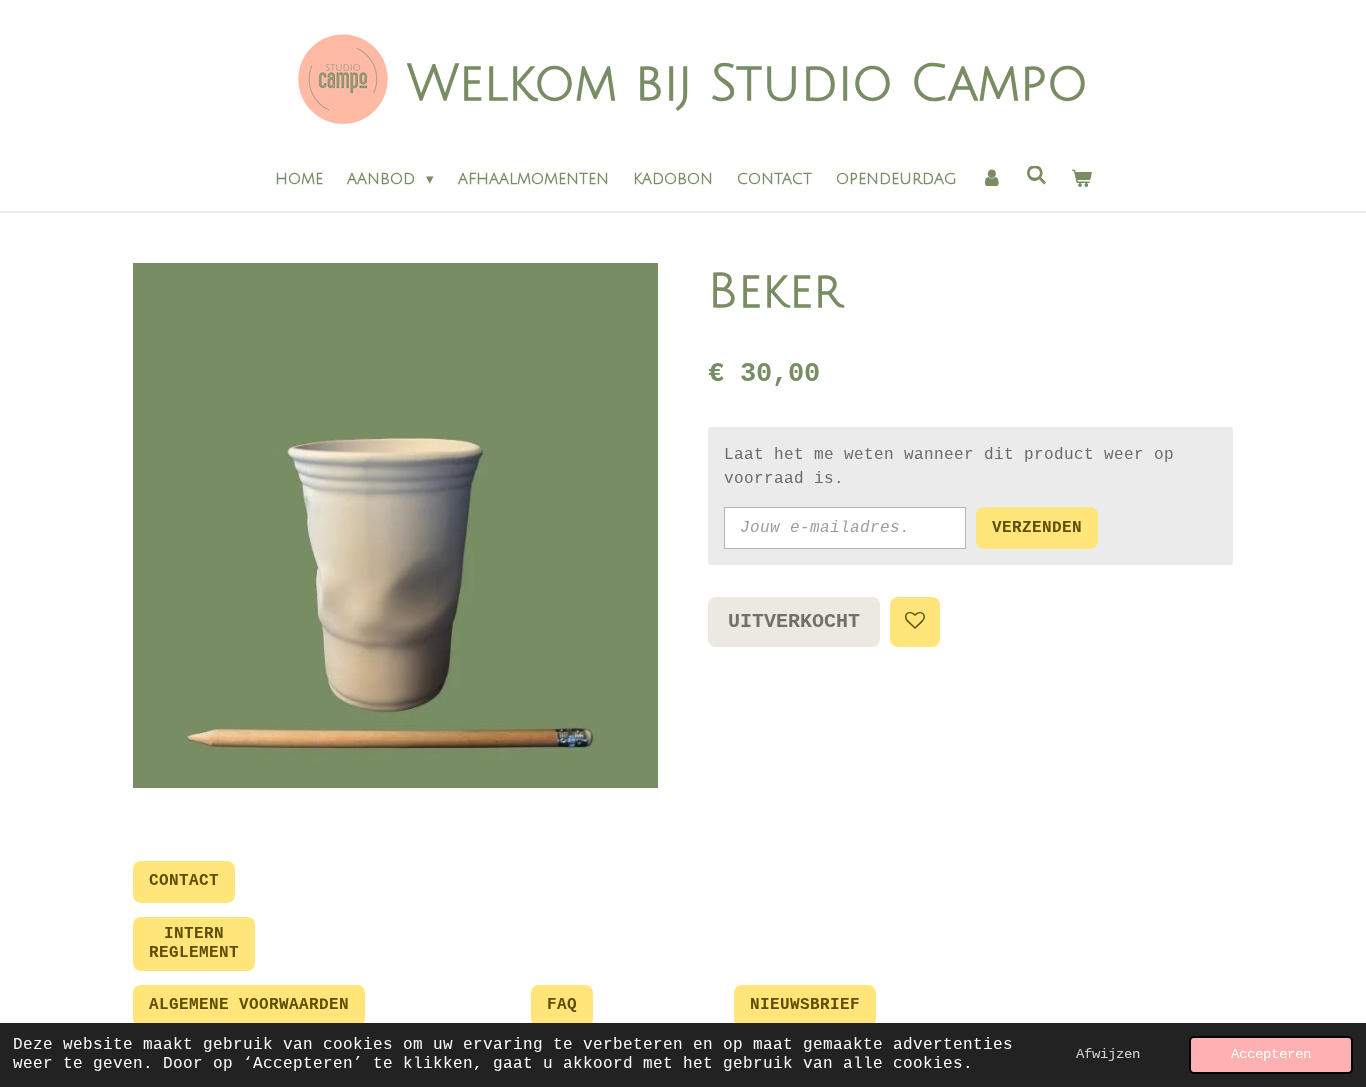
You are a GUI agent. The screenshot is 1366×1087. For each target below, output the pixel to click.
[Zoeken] (1036, 176)
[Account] (991, 179)
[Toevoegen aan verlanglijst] (915, 622)
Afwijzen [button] (1108, 1054)
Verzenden (1037, 528)
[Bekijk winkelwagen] (1081, 179)
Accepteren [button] (1271, 1054)
